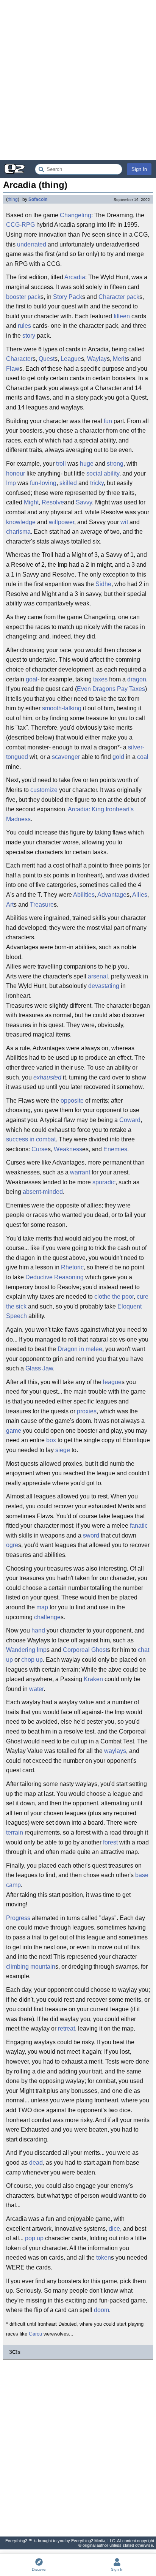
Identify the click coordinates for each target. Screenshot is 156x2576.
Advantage (112, 895)
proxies (87, 1411)
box (51, 1440)
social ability (103, 473)
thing (13, 199)
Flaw (13, 369)
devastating (104, 986)
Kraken (93, 1679)
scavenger (66, 757)
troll (61, 464)
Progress (18, 1918)
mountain (43, 1967)
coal (143, 757)
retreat (66, 2028)
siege (63, 1450)
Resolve (53, 502)
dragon (137, 679)
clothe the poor (114, 1297)
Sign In (139, 169)
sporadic (104, 1182)
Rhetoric (72, 1267)
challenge (47, 1617)
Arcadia (75, 277)
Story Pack (68, 297)
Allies (140, 895)
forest (110, 1842)
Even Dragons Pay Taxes (111, 689)
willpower (62, 522)
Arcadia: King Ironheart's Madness (70, 814)
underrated (32, 244)
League (71, 359)
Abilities (84, 895)
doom (101, 2310)
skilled (68, 483)
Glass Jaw (39, 1368)
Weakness (68, 1149)
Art (10, 905)
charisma (18, 532)
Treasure (42, 905)
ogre (12, 1545)
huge (87, 464)
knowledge (21, 522)
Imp (11, 483)
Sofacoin (38, 199)
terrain (15, 1832)
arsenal (98, 976)
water (36, 1689)
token (104, 2258)
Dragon (68, 1349)
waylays (115, 1751)
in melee (91, 1349)
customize (44, 790)
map (42, 1607)
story (29, 336)
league (112, 1382)
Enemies (115, 1149)
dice (114, 2229)
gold (118, 757)
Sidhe (103, 584)
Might (31, 502)
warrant (80, 1172)
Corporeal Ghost (85, 1650)
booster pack (23, 297)
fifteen (122, 316)
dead (36, 2163)
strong (115, 464)
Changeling (76, 215)
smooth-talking (62, 708)
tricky (97, 483)
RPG (28, 225)
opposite (72, 1101)
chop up (32, 1660)
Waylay (97, 359)
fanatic (139, 1526)
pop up (34, 2238)
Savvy (84, 502)
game (14, 1431)
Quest (47, 359)
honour (16, 473)
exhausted (47, 1077)
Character (19, 359)
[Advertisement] (78, 80)
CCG (13, 225)
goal (32, 679)
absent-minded (43, 1192)
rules (24, 326)
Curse (40, 1149)
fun (108, 421)
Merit (119, 359)
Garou (35, 2334)
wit (124, 522)
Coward (130, 1120)
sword (91, 1535)
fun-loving (43, 483)
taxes (100, 679)
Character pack (119, 297)
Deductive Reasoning (55, 1277)
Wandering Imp (26, 1650)
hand (38, 1630)
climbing (17, 1967)
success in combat (31, 1139)
